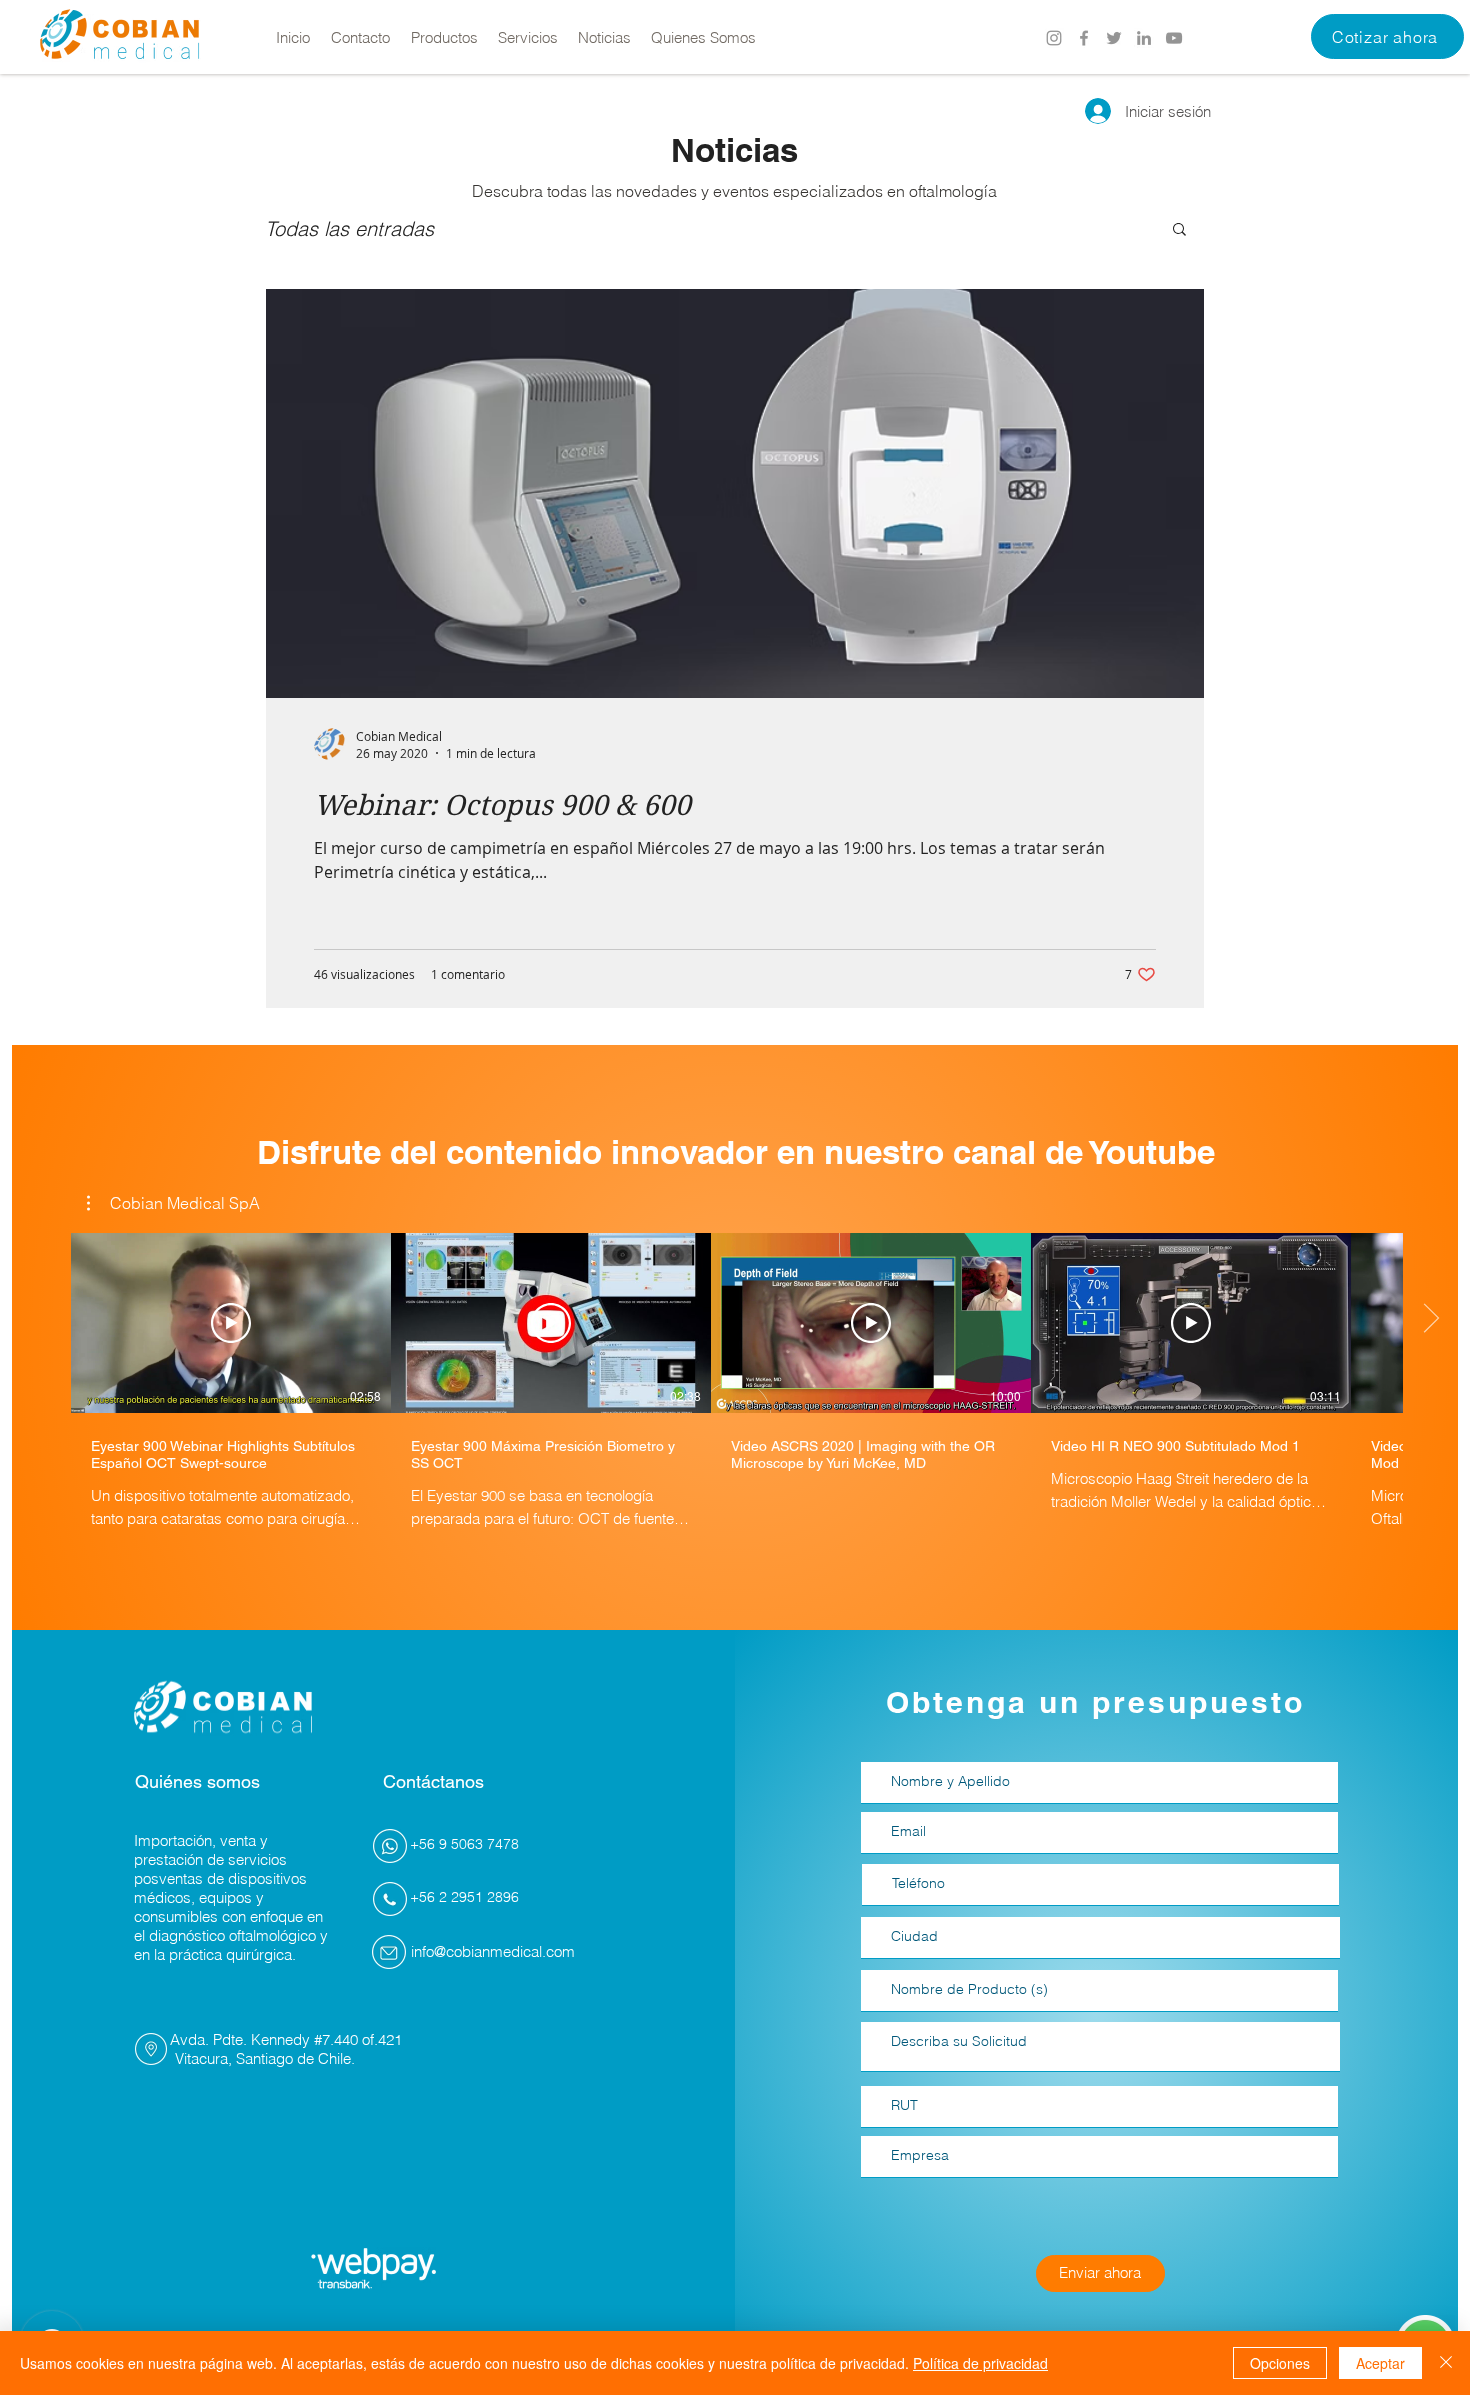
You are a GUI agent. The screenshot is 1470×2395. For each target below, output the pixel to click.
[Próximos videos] (1430, 1319)
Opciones (1280, 2363)
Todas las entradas (349, 228)
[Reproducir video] (231, 1323)
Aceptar (1380, 2363)
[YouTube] (1174, 38)
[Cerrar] (1446, 2363)
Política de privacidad (980, 2363)
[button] (1387, 36)
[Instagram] (1054, 38)
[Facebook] (1084, 38)
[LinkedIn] (1144, 38)
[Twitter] (1114, 38)
